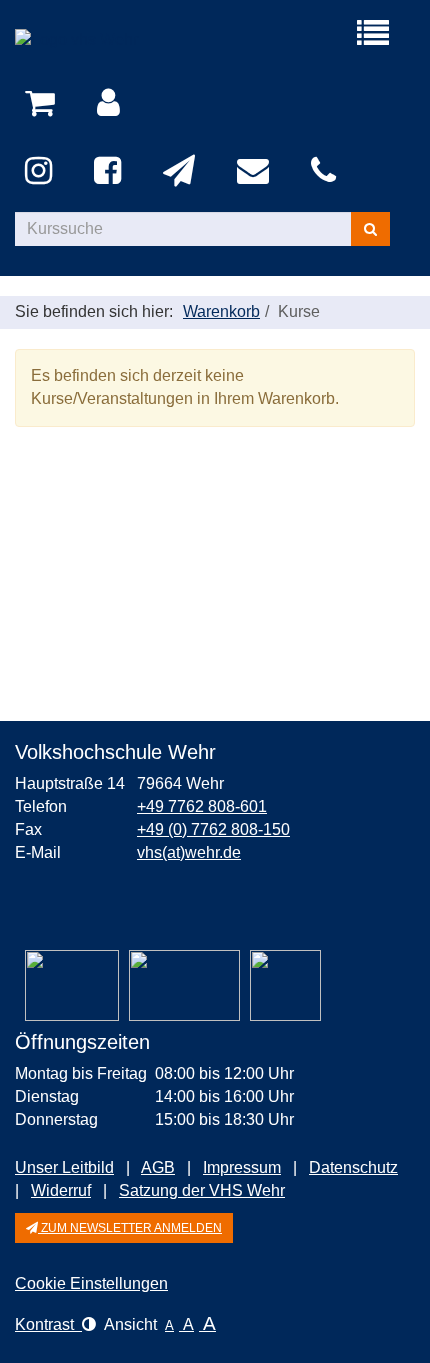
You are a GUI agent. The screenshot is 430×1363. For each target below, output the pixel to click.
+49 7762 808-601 (202, 806)
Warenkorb (221, 311)
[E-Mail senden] (256, 172)
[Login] (112, 104)
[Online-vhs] (285, 985)
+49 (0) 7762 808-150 (213, 829)
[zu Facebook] (111, 172)
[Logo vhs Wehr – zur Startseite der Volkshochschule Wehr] (115, 40)
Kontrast (48, 1324)
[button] (124, 1228)
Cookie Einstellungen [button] (91, 1283)
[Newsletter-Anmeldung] (182, 172)
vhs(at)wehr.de (189, 852)
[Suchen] (370, 229)
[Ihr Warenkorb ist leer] (43, 104)
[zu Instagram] (42, 172)
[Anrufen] (327, 172)
